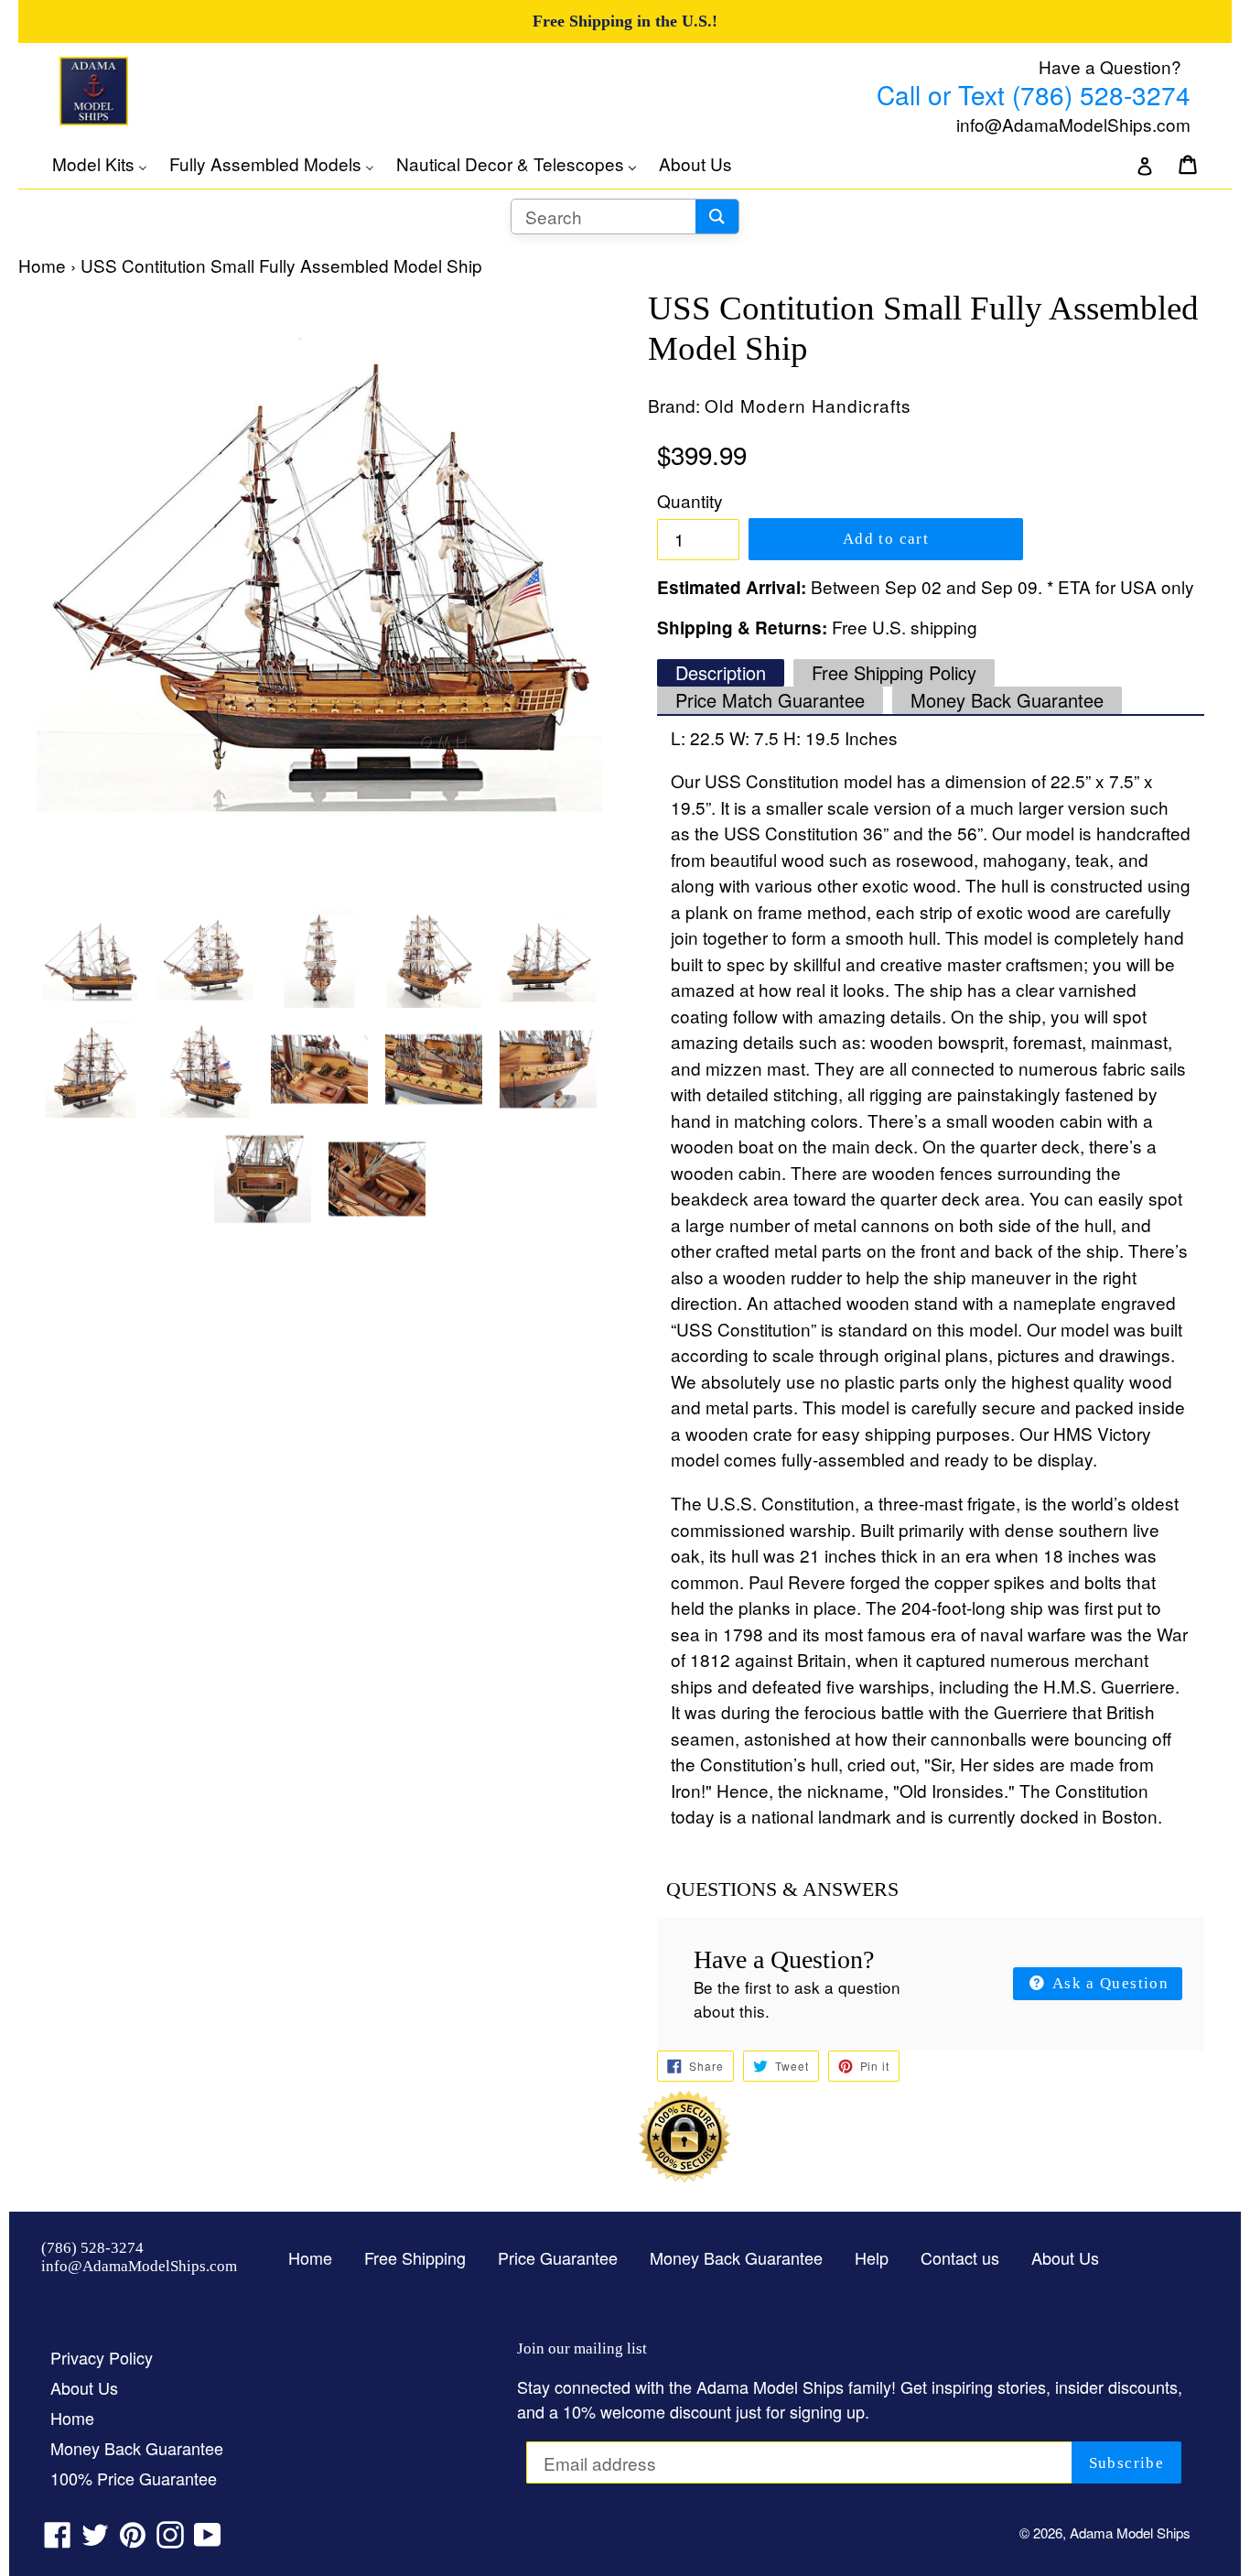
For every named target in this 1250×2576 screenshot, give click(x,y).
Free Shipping (415, 2257)
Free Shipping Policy (894, 672)
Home (42, 265)
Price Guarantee (558, 2257)
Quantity (690, 500)
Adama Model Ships (1130, 2533)
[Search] (717, 216)
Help (872, 2257)
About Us (1065, 2257)
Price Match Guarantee (770, 700)
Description (721, 672)
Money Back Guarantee (1007, 700)
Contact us (960, 2257)
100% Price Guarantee (134, 2478)
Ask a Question (1109, 1983)
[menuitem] (109, 164)
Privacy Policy (102, 2357)
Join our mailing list (582, 2349)
